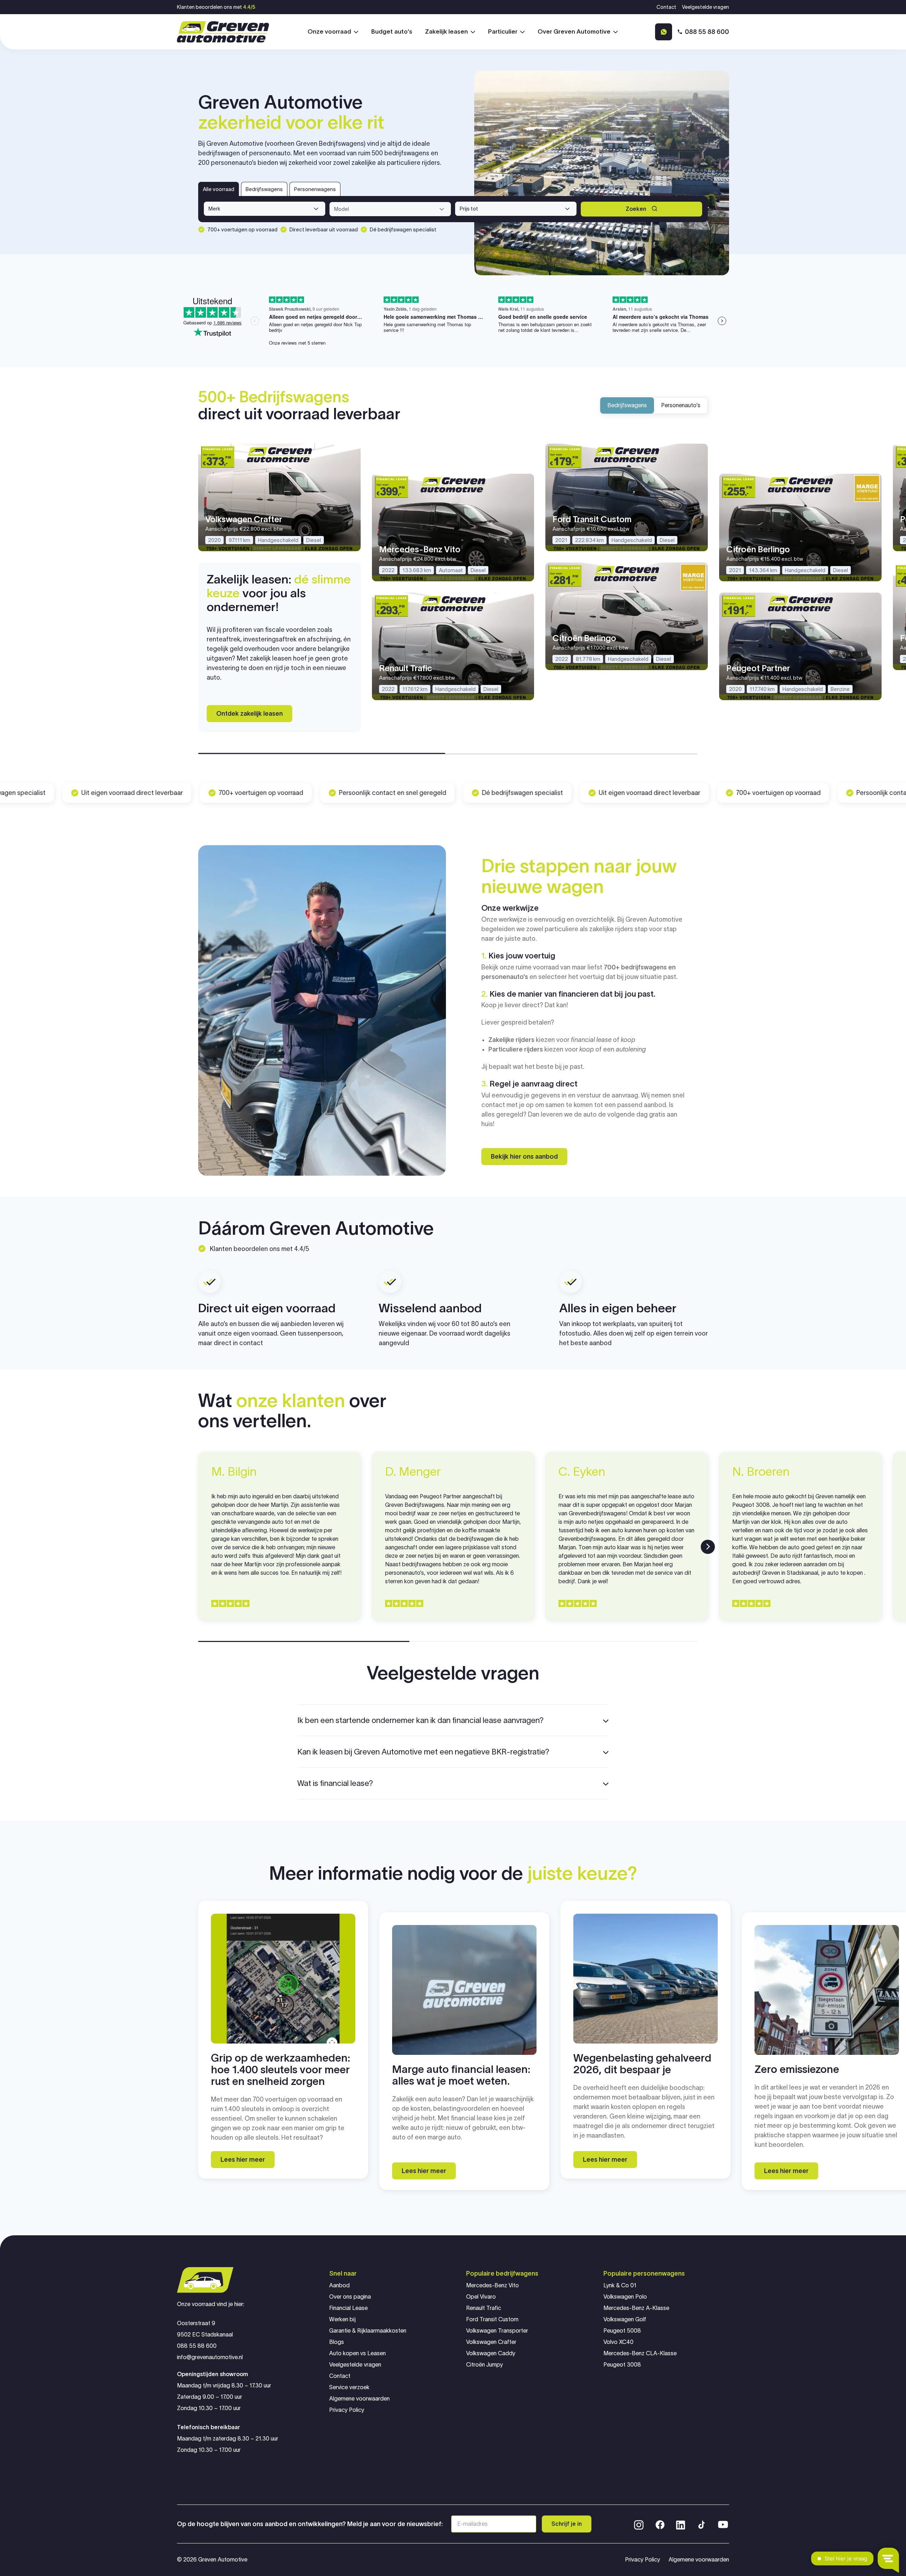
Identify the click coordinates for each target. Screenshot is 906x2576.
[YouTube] (723, 2524)
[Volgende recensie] (708, 1547)
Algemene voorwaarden (359, 2399)
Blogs (337, 2342)
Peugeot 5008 (622, 2331)
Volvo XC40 (618, 2342)
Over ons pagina (350, 2297)
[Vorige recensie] (198, 1547)
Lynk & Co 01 (620, 2285)
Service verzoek (349, 2387)
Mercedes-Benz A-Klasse (636, 2308)
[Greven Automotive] (223, 32)
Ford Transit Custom (492, 2319)
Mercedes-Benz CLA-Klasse (640, 2353)
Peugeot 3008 (622, 2365)
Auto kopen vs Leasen (357, 2353)
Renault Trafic (484, 2308)
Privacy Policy (347, 2410)
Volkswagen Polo (625, 2297)
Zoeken (636, 209)
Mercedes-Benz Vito (492, 2285)
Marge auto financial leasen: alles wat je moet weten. (461, 2075)
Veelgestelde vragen (706, 7)
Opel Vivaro (481, 2297)
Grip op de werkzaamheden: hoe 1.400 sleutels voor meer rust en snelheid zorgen (280, 2070)
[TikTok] (701, 2524)
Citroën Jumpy (484, 2365)
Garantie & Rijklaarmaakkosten (368, 2331)
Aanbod (339, 2285)
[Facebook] (660, 2524)
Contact (666, 7)
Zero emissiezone (797, 2069)
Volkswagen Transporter (497, 2331)
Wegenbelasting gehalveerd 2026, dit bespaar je (642, 2064)
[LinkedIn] (681, 2524)
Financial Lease (348, 2308)
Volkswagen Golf (625, 2319)
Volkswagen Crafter (491, 2342)
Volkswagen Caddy (491, 2353)
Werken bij (342, 2319)
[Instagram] (639, 2524)
